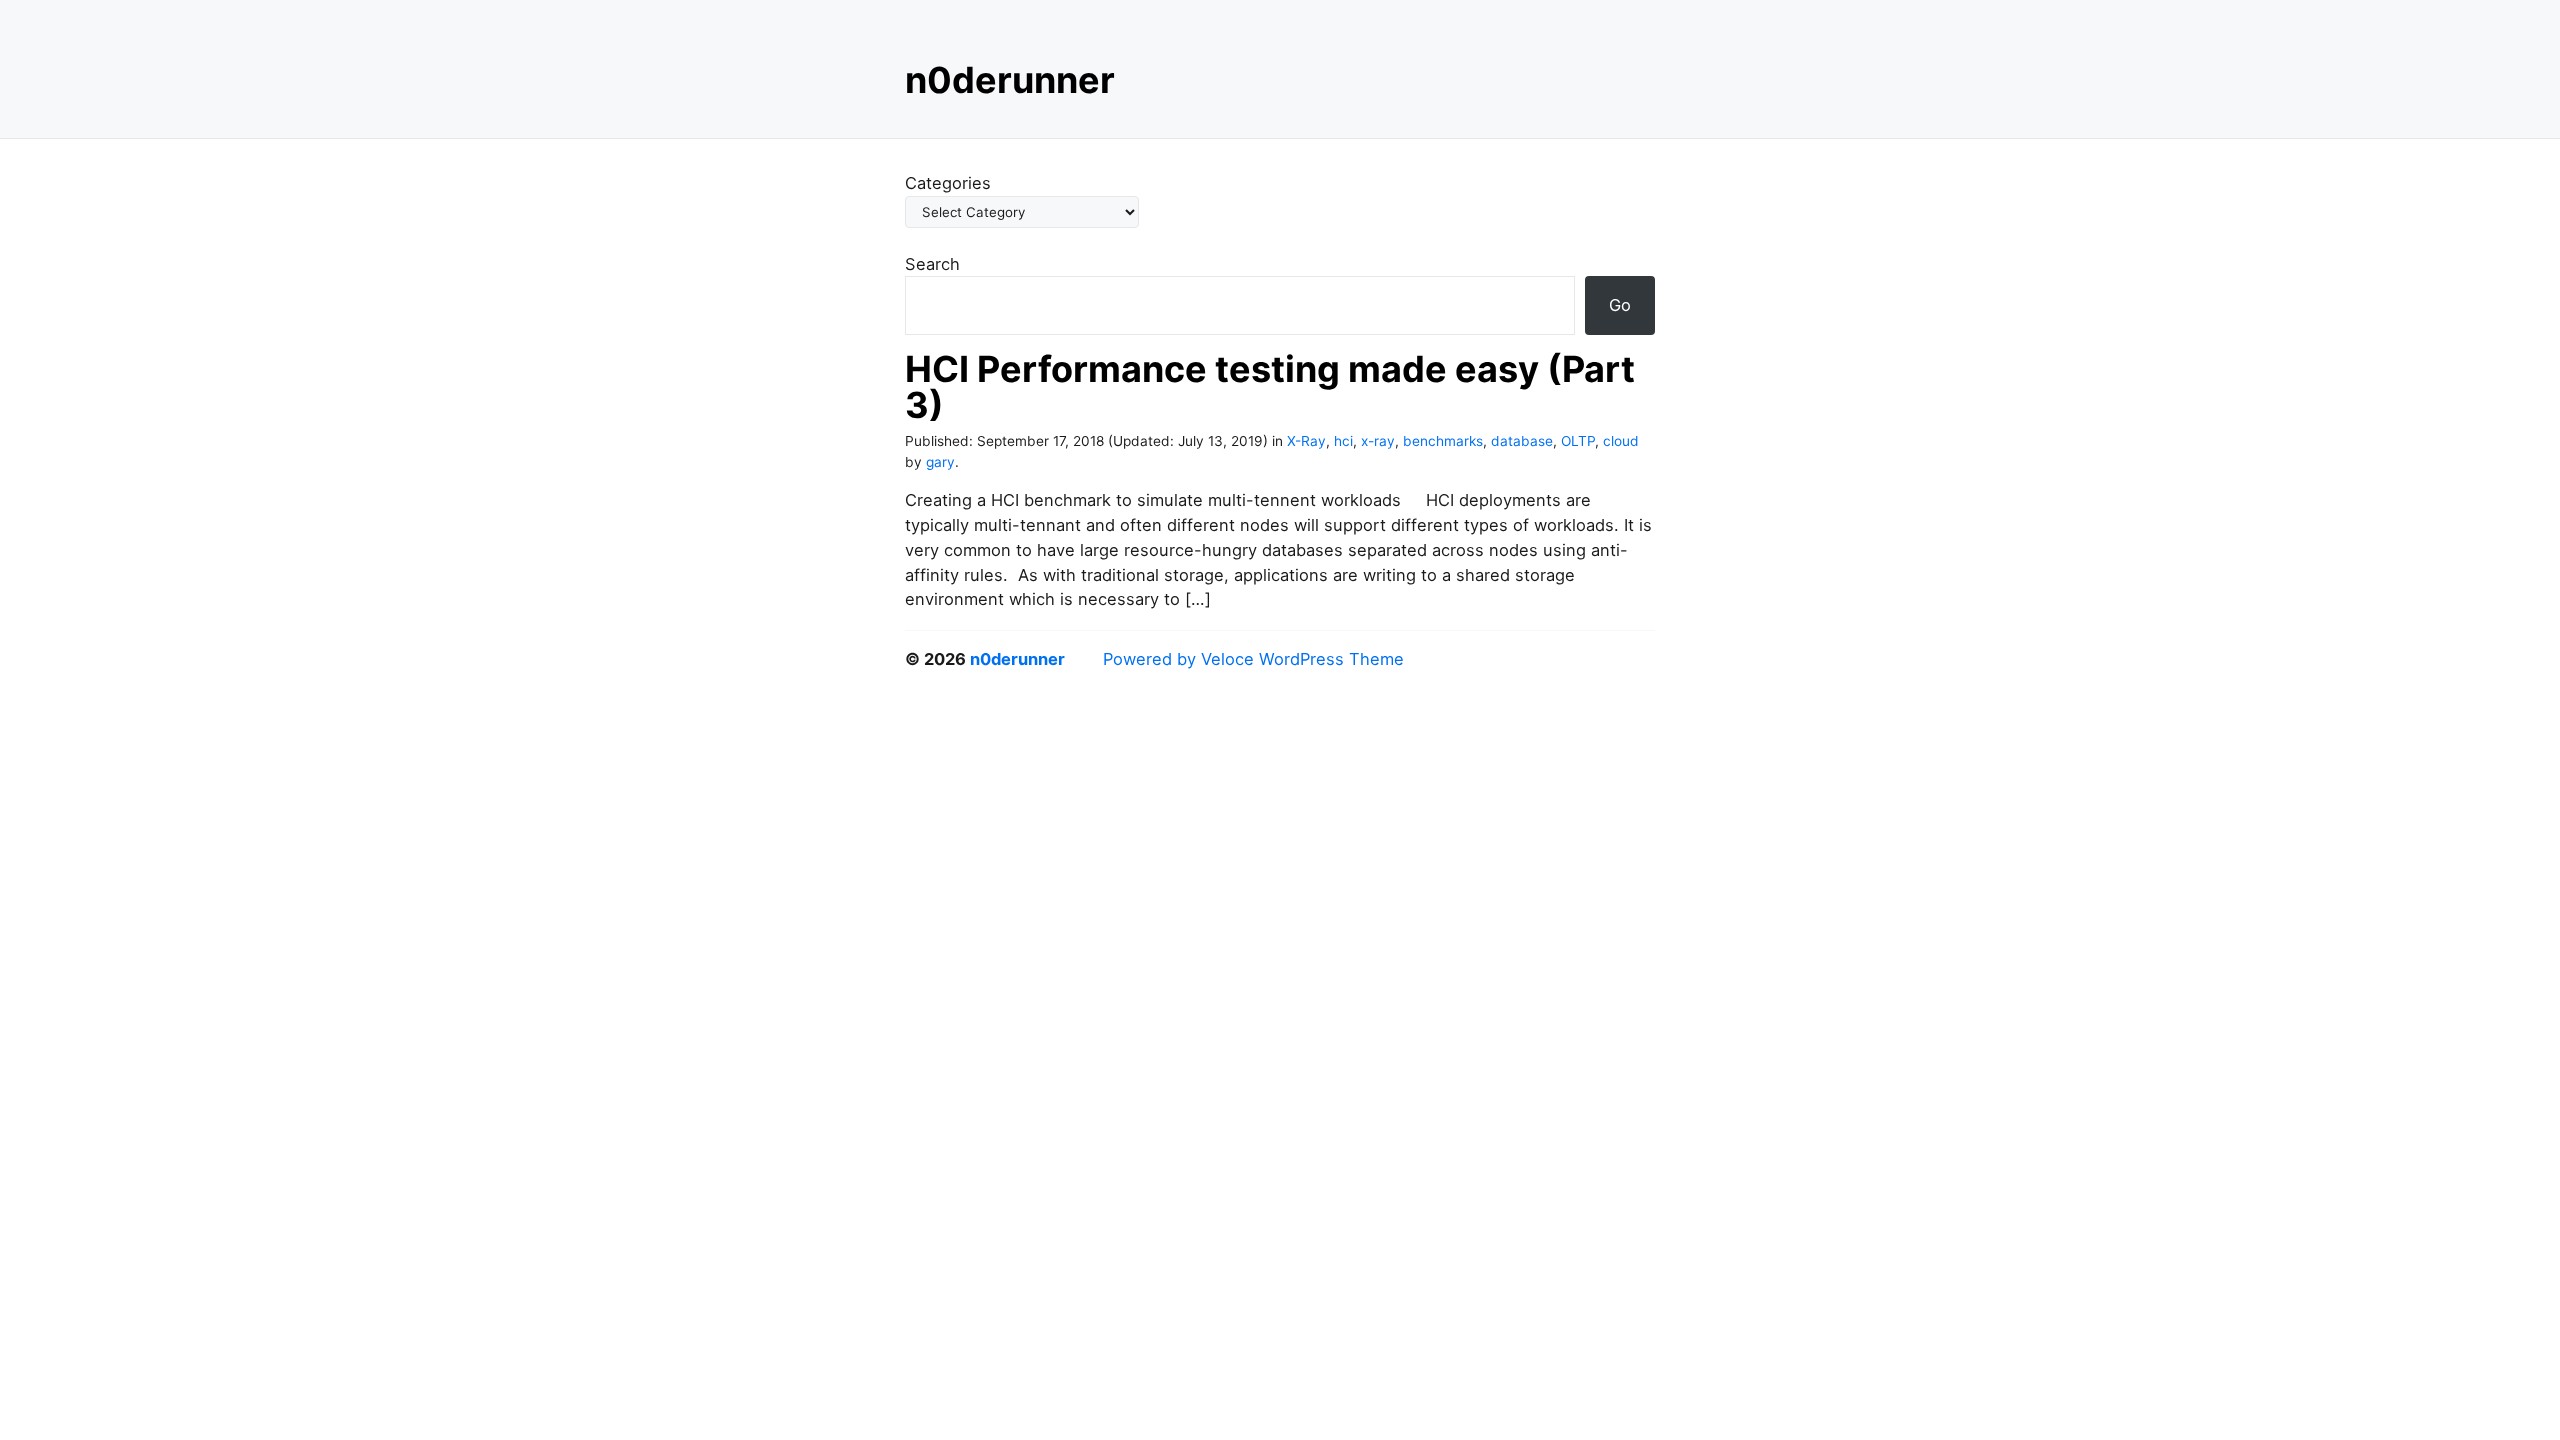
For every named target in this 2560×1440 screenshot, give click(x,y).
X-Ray (1306, 441)
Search (932, 264)
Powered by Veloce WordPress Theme (1253, 659)
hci (1343, 441)
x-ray (1378, 441)
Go (1620, 305)
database (1522, 441)
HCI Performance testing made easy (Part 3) (1270, 387)
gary (940, 462)
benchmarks (1443, 441)
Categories (948, 183)
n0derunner (1010, 80)
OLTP (1578, 441)
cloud (1621, 441)
